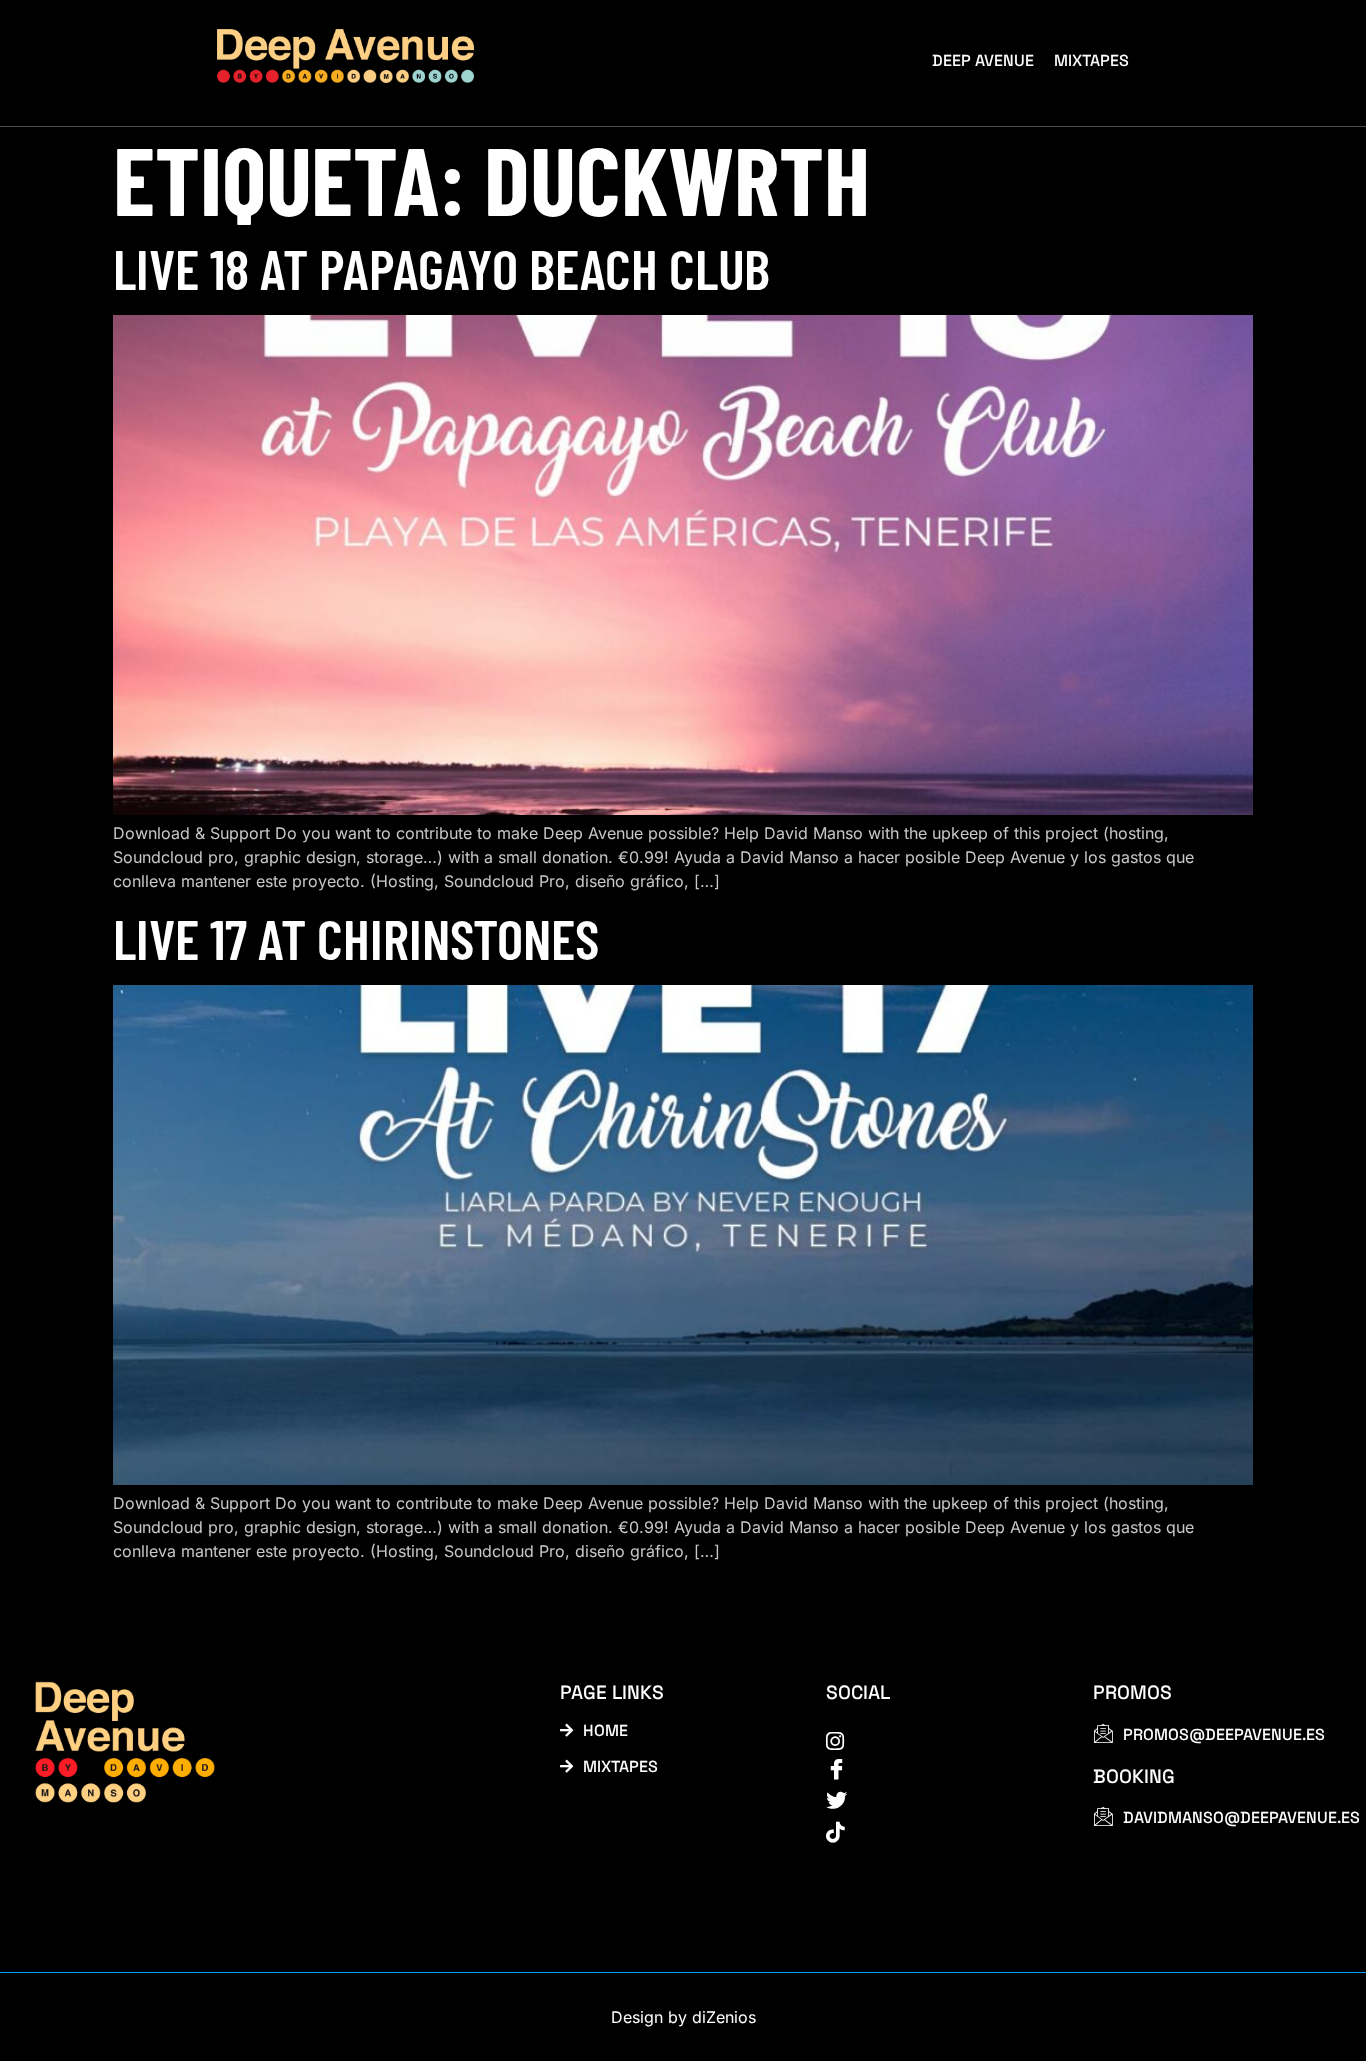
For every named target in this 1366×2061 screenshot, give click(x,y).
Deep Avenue (983, 60)
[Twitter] (937, 1801)
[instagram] (937, 1740)
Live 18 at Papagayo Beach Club (441, 267)
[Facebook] (937, 1770)
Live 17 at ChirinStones (356, 937)
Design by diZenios (683, 2017)
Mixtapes (1091, 60)
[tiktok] (937, 1831)
